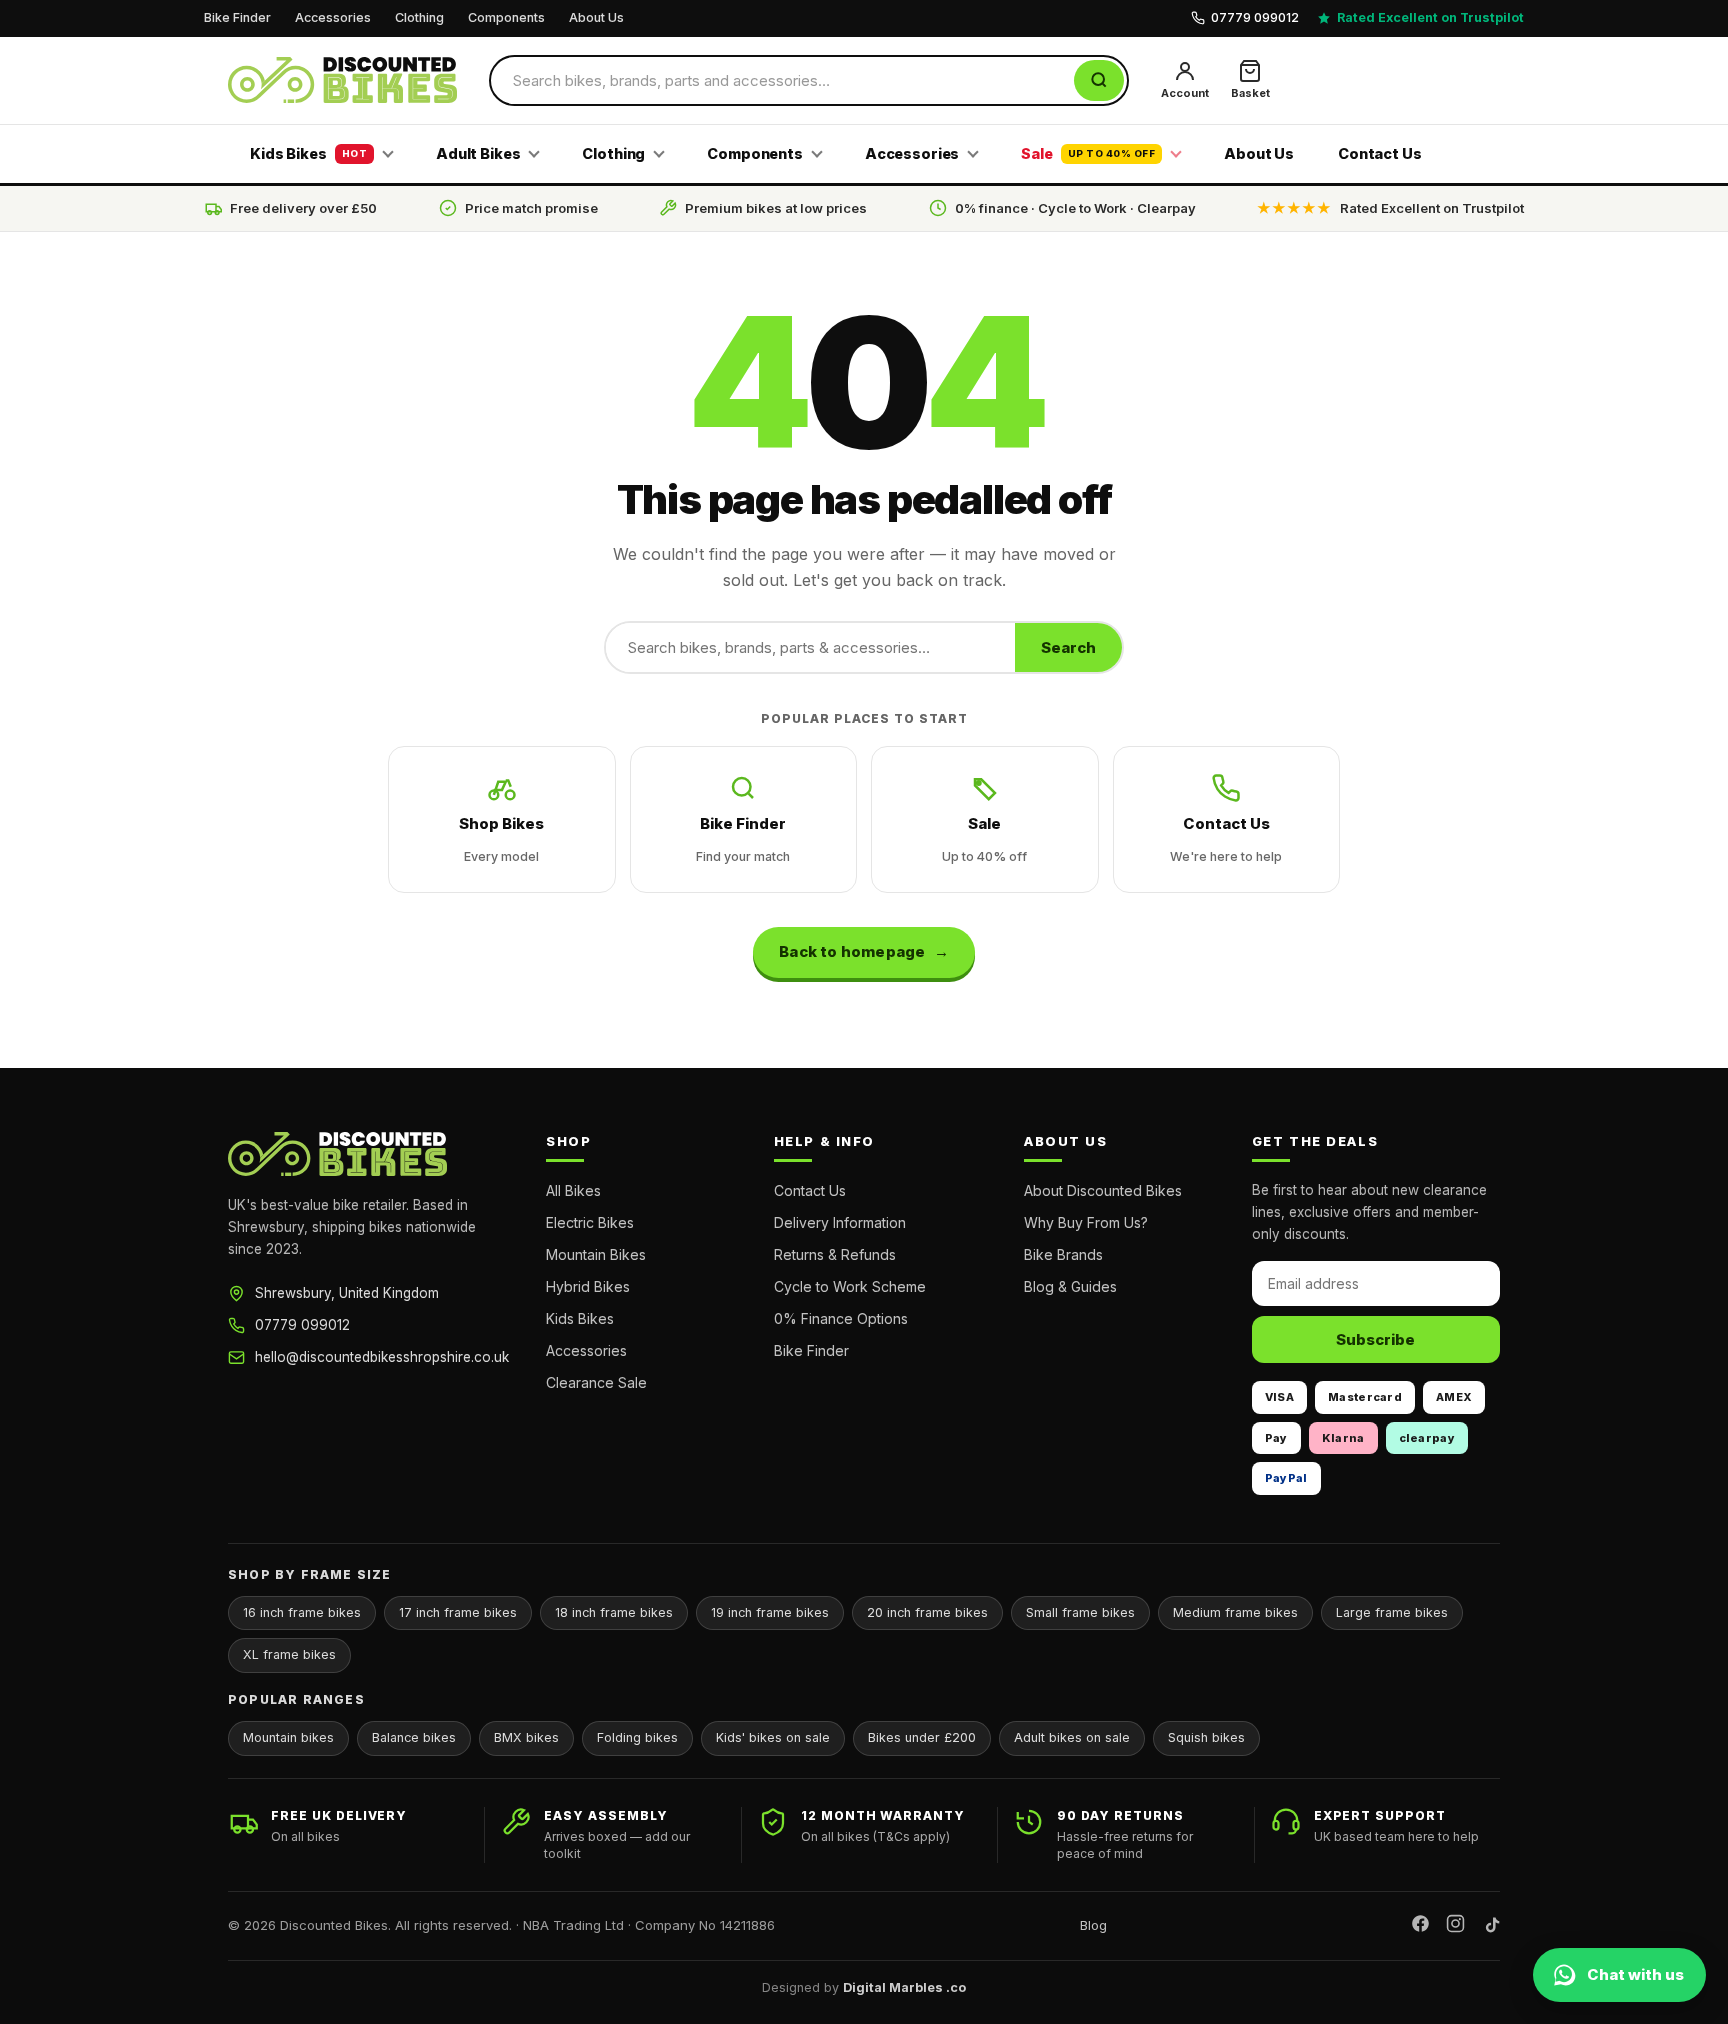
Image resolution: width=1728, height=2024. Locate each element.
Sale (1088, 153)
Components (506, 17)
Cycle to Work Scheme (850, 1286)
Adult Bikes (478, 153)
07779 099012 (302, 1325)
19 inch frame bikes (770, 1612)
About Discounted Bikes (1103, 1190)
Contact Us (1380, 153)
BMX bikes (526, 1737)
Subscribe (1375, 1339)
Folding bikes (637, 1737)
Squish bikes (1206, 1737)
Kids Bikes (308, 153)
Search (1068, 647)
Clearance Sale (596, 1382)
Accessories (333, 17)
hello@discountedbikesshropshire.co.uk (382, 1357)
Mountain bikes (288, 1737)
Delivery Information (840, 1222)
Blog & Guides (1070, 1286)
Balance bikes (414, 1737)
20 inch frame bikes (927, 1612)
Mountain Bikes (596, 1254)
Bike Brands (1063, 1254)
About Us (596, 17)
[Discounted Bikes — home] (342, 80)
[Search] (1099, 80)
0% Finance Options (841, 1318)
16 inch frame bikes (302, 1612)
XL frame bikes (289, 1654)
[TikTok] (1490, 1926)
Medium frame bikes (1235, 1612)
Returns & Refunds (835, 1254)
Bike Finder (237, 17)
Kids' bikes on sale (773, 1737)
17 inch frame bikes (458, 1612)
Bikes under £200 (922, 1737)
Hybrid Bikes (588, 1286)
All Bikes (573, 1190)
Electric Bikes (590, 1222)
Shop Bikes (501, 839)
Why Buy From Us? (1086, 1222)
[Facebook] (1420, 1926)
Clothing (419, 17)
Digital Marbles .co (904, 1987)
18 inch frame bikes (614, 1612)
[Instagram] (1455, 1926)
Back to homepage (852, 951)
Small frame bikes (1080, 1612)
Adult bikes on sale (1072, 1737)
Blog (1093, 1925)
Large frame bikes (1392, 1612)
